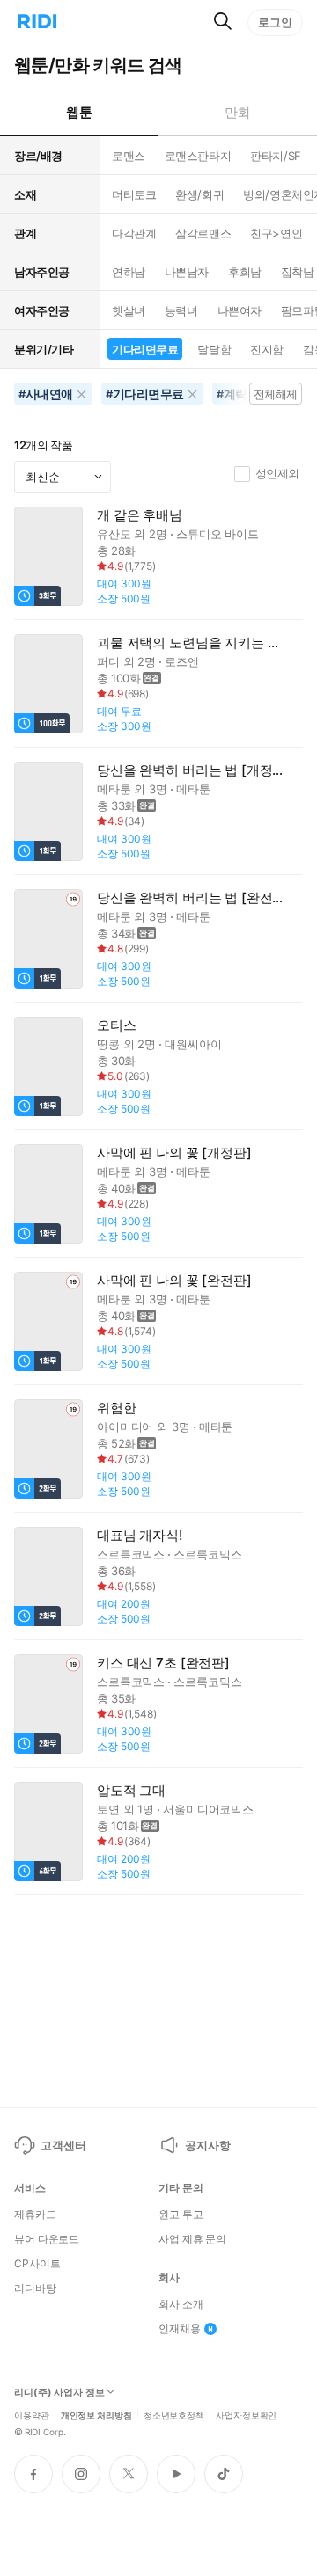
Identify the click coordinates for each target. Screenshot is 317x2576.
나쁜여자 (240, 310)
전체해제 (276, 394)
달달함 (214, 349)
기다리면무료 (145, 349)
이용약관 (32, 2414)
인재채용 (180, 2329)
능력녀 (181, 310)
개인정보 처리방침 (96, 2414)
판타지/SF (275, 156)
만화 (237, 112)
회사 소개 (181, 2304)
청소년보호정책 (174, 2414)
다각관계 (134, 233)
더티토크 (134, 194)
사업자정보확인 (246, 2414)
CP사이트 (37, 2264)
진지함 (267, 349)
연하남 (129, 272)
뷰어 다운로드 (47, 2239)
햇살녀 (129, 310)
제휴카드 (35, 2215)
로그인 (275, 22)
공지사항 (207, 2145)
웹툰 (79, 112)
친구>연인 (276, 233)
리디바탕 (35, 2288)
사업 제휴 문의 (192, 2239)
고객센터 (63, 2145)
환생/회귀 (199, 194)
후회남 (245, 272)
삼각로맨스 (203, 233)
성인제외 (277, 473)
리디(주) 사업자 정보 (59, 2393)
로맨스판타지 (198, 156)
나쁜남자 (187, 272)
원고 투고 (181, 2215)
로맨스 (129, 156)
